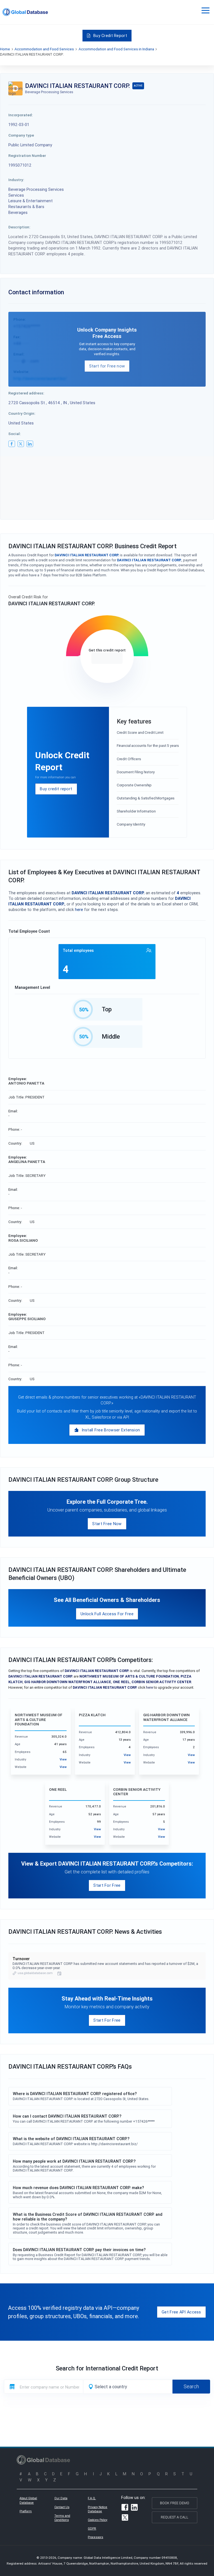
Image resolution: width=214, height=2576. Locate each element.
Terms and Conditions (62, 2518)
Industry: (16, 180)
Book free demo (175, 2503)
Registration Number (27, 155)
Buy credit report (56, 789)
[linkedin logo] (30, 444)
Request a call (175, 2517)
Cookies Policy (98, 2520)
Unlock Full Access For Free (107, 1614)
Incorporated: (21, 115)
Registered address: (26, 393)
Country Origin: (22, 413)
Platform (26, 2511)
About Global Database (28, 2500)
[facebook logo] (12, 444)
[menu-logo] (25, 12)
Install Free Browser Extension (111, 1430)
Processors (95, 2537)
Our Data (61, 2498)
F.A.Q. (92, 2498)
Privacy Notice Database (98, 2509)
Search (191, 2386)
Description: (19, 227)
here (79, 909)
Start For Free (107, 1885)
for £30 (107, 658)
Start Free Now (107, 1524)
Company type (21, 135)
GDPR (92, 2528)
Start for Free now (107, 366)
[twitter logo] (21, 444)
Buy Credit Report (110, 35)
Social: (15, 434)
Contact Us (62, 2507)
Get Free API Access (181, 2312)
